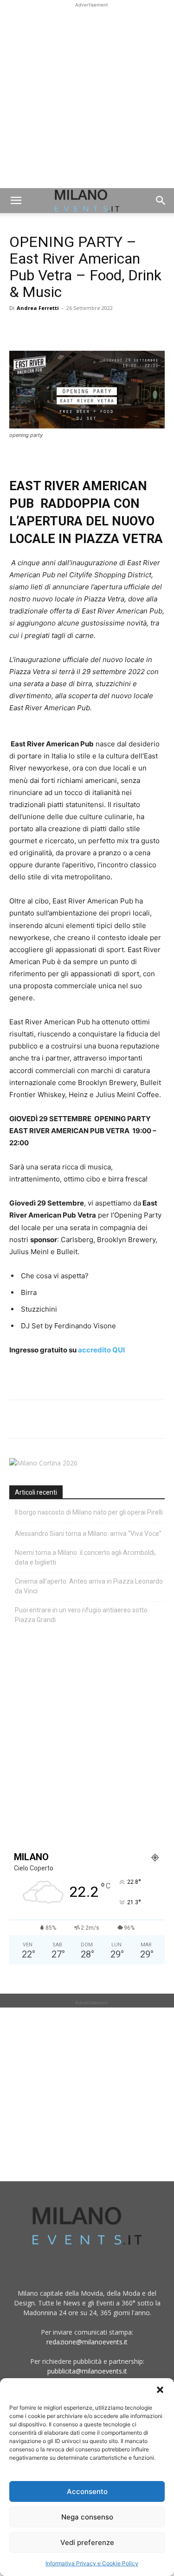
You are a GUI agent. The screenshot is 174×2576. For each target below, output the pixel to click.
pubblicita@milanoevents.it (87, 2371)
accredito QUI (101, 1350)
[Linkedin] (83, 329)
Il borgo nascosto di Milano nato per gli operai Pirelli (89, 1512)
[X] (40, 329)
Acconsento (87, 2491)
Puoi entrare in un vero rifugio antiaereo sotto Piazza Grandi (81, 1615)
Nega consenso (87, 2517)
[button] (160, 2390)
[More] (126, 329)
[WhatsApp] (61, 329)
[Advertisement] (87, 97)
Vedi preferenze (87, 2542)
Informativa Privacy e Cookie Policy (92, 2563)
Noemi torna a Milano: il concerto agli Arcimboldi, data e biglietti (85, 1557)
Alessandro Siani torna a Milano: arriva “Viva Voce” (88, 1534)
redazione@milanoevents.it (87, 2342)
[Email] (104, 329)
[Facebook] (19, 329)
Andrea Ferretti (38, 308)
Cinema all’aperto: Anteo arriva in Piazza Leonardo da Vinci (89, 1586)
